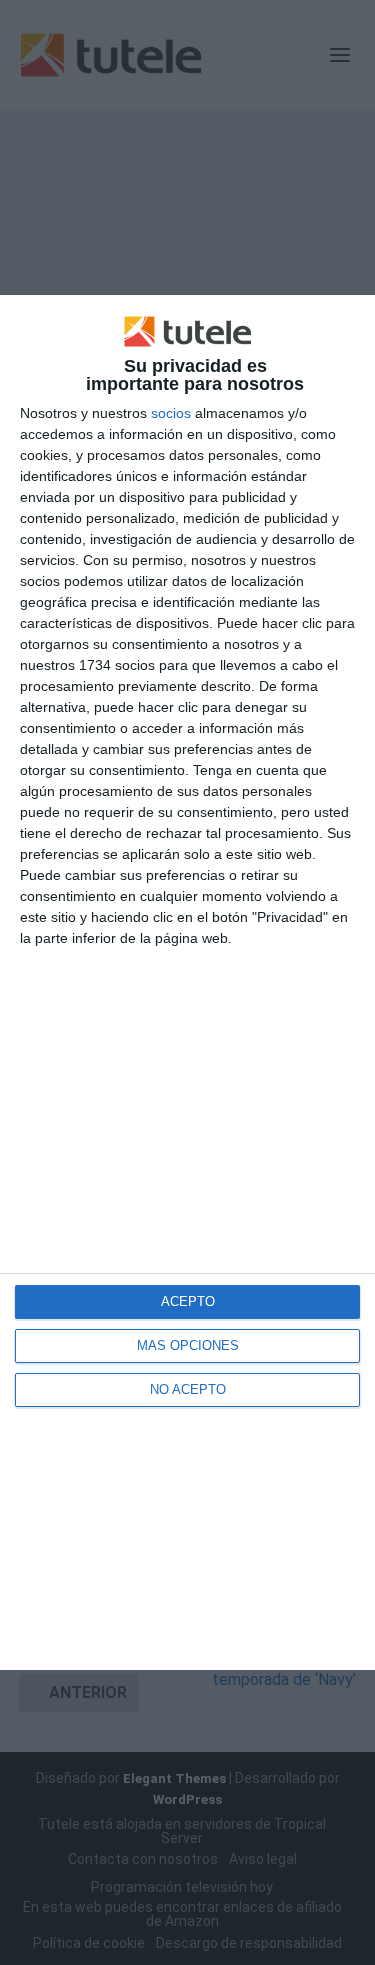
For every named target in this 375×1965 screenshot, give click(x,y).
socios (171, 413)
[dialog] (187, 983)
